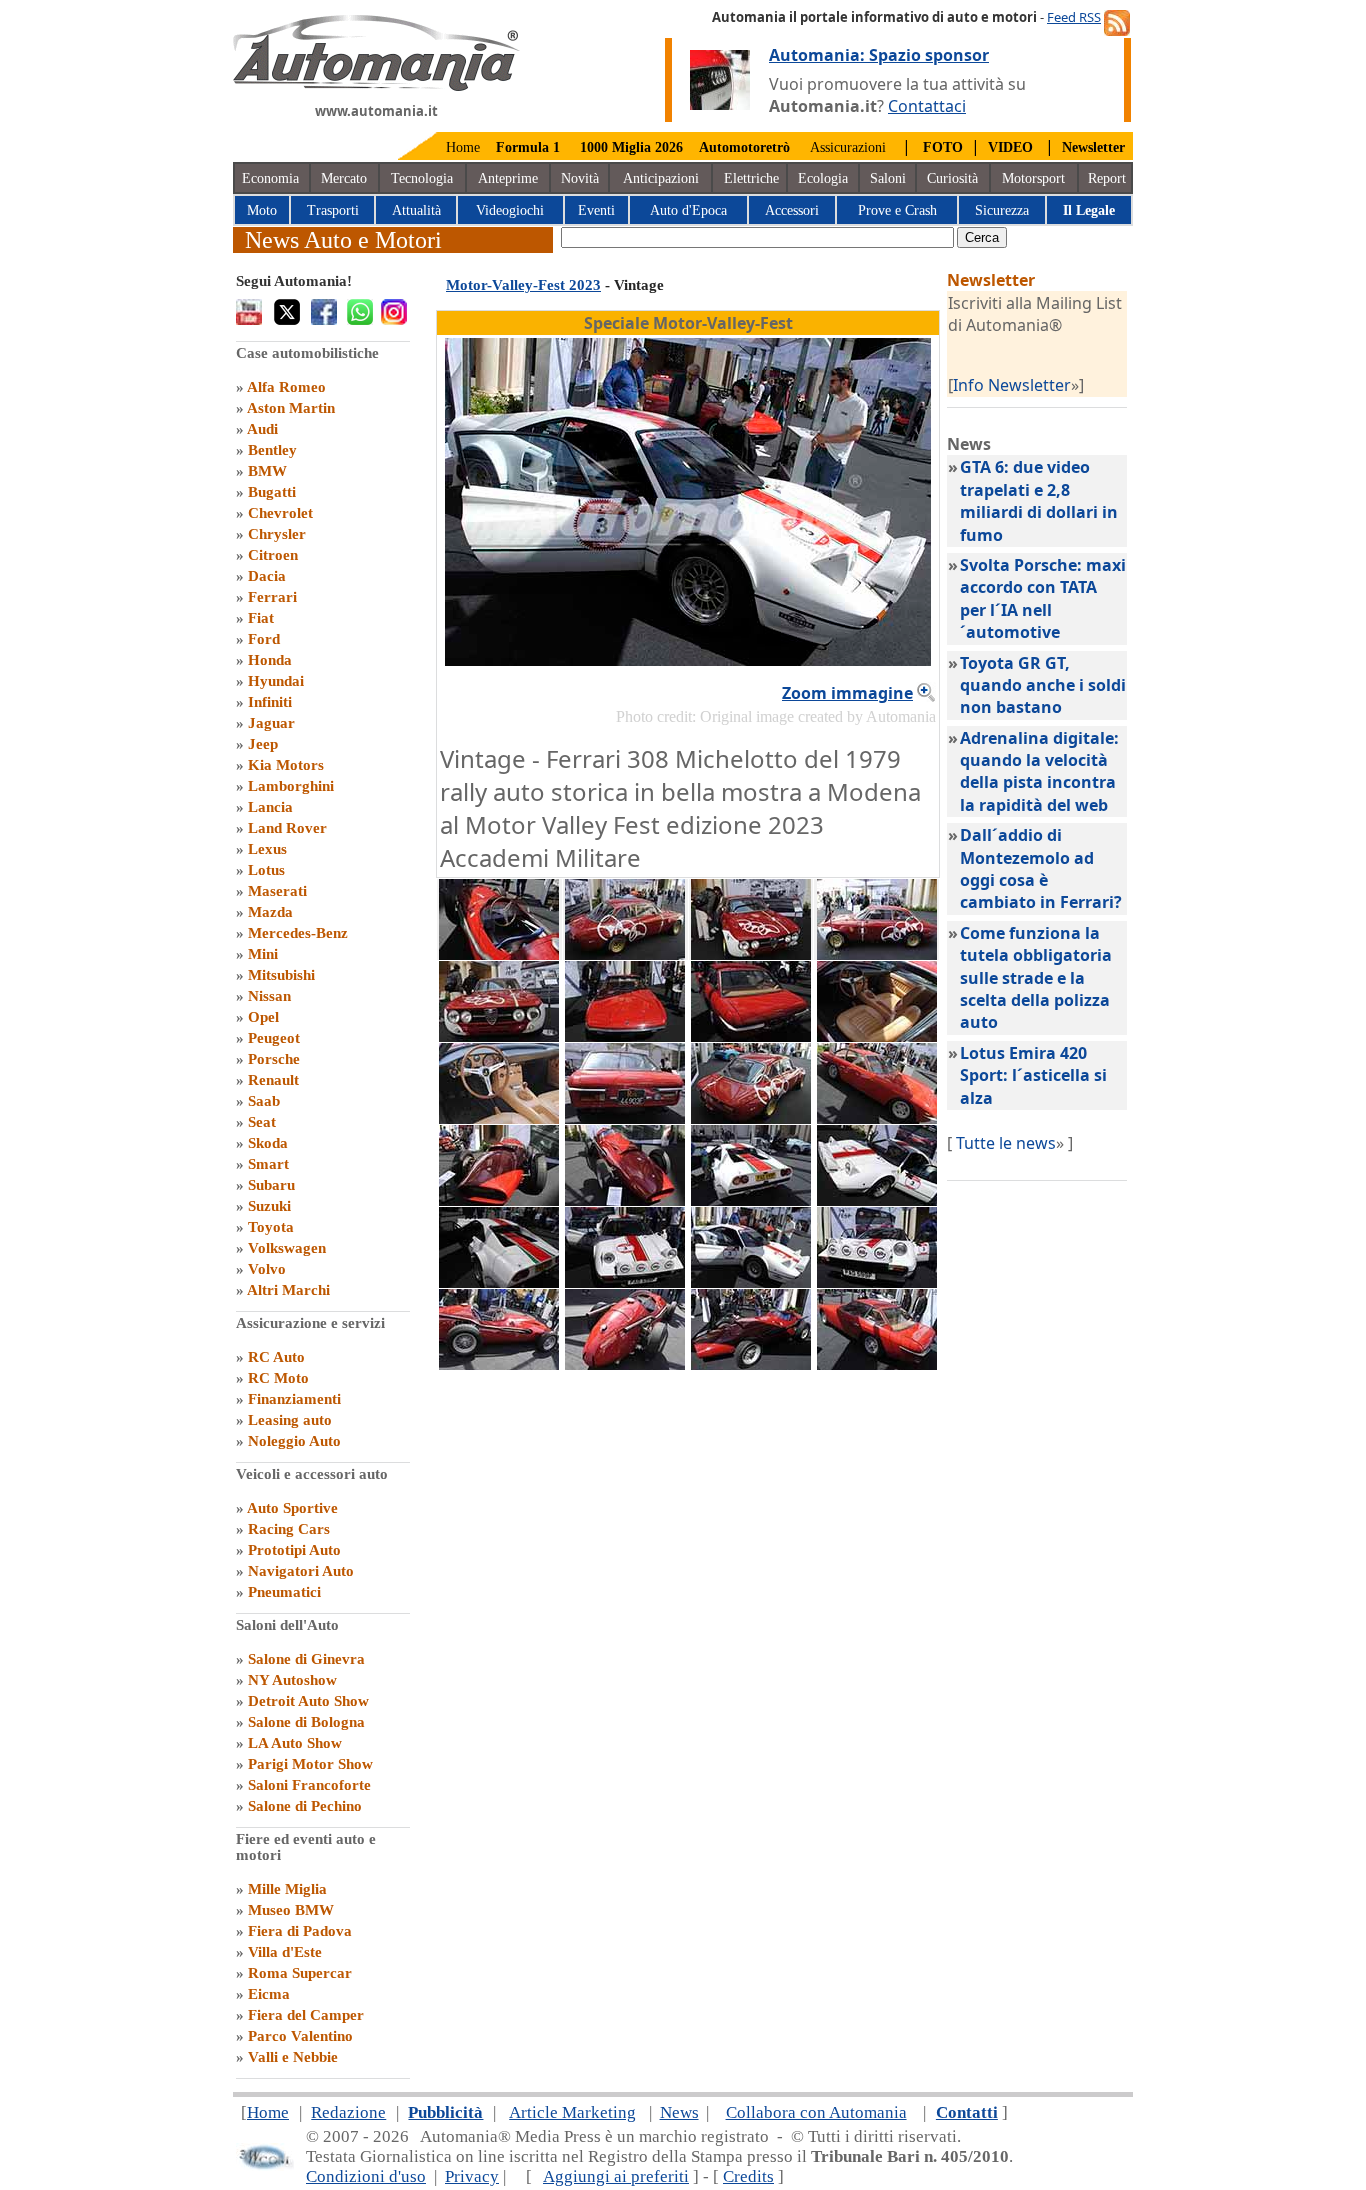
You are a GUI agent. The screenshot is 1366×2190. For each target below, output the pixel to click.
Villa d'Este (285, 1952)
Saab (264, 1101)
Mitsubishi (281, 975)
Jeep (263, 744)
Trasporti (333, 210)
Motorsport (1033, 178)
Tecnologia (422, 178)
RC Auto (276, 1357)
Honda (270, 660)
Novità (580, 178)
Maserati (277, 891)
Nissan (269, 996)
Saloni (888, 178)
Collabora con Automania (816, 2112)
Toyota (271, 1227)
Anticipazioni (661, 178)
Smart (268, 1164)
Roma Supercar (300, 1973)
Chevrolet (280, 513)
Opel (263, 1017)
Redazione (348, 2112)
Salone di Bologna (306, 1722)
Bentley (272, 450)
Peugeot (274, 1038)
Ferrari (272, 597)
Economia (270, 178)
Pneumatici (284, 1592)
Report (1107, 178)
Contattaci (927, 106)
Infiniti (270, 702)
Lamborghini (291, 786)
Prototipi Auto (294, 1550)
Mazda (270, 912)
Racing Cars (289, 1529)
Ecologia (823, 178)
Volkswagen (287, 1248)
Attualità (416, 210)
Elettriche (751, 178)
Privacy (472, 2176)
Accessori (792, 210)
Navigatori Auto (301, 1571)
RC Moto (278, 1378)
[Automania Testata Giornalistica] (376, 86)
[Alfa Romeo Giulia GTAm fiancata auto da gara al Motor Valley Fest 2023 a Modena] (625, 954)
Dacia (267, 576)
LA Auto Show (295, 1743)
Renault (273, 1080)
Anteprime (508, 178)
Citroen (273, 555)
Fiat (261, 618)
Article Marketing (572, 2112)
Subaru (271, 1185)
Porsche (274, 1059)
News (679, 2112)
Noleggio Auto (294, 1441)
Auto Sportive (292, 1508)
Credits (748, 2176)
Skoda (268, 1143)
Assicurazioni (848, 147)
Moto (262, 210)
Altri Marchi (288, 1290)
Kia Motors (286, 765)
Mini (263, 954)
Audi (262, 429)
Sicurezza (1002, 210)
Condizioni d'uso (366, 2176)
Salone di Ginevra (306, 1659)
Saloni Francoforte (309, 1785)
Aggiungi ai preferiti (616, 2176)
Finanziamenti (294, 1399)
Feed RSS (1074, 17)
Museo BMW (291, 1910)
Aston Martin (291, 408)
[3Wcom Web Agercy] (265, 2165)
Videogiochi (510, 210)
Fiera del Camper (306, 2015)
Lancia (270, 807)
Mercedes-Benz (298, 933)
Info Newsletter (1012, 385)
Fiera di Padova (300, 1931)
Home (463, 147)
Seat (262, 1122)
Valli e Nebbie (293, 2057)
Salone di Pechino (305, 1806)
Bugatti (272, 492)
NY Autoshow (292, 1680)
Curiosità (952, 178)
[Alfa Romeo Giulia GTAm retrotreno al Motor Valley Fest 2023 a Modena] (751, 1118)
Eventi (596, 210)
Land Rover (287, 828)
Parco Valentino (300, 2036)
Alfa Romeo (286, 387)
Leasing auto (290, 1420)
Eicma (269, 1994)
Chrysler (277, 534)
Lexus (267, 849)
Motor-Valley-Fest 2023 (523, 285)
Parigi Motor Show (310, 1764)
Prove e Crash (897, 210)
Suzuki (269, 1206)
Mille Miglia (287, 1889)
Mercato (344, 178)
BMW (267, 471)
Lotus (266, 870)
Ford (264, 639)
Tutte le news (1006, 1143)
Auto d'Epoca (688, 210)
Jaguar (271, 723)
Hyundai (276, 681)
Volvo (267, 1269)
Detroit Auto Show (308, 1701)
